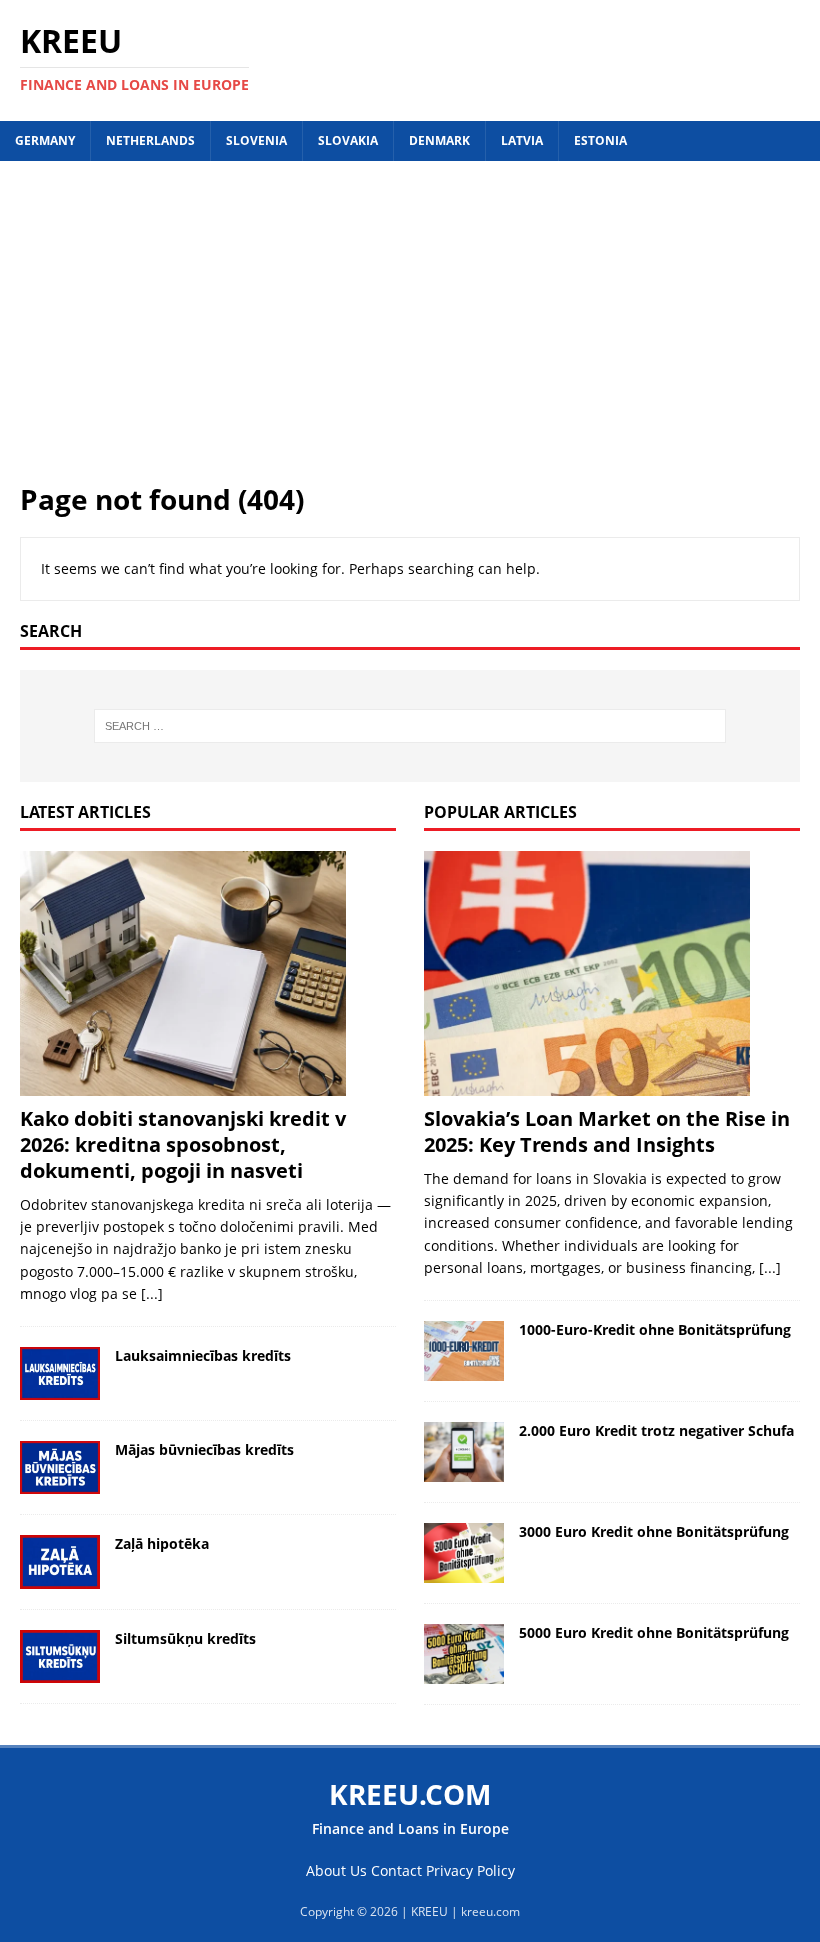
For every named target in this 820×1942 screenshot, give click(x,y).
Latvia (522, 140)
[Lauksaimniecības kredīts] (60, 1373)
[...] (152, 1293)
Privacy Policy (470, 1870)
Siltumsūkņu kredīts (185, 1638)
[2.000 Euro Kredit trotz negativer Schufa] (464, 1452)
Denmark (439, 140)
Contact (396, 1870)
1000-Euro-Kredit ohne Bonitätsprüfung (655, 1329)
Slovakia (348, 140)
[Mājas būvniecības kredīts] (60, 1467)
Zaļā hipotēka (162, 1543)
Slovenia (256, 140)
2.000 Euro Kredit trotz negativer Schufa (656, 1430)
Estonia (600, 140)
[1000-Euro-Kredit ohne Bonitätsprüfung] (464, 1351)
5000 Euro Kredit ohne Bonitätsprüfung (654, 1632)
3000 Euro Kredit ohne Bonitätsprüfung (654, 1531)
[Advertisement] (410, 331)
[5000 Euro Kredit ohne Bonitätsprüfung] (464, 1654)
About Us (336, 1870)
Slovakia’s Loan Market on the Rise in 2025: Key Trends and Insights (607, 1131)
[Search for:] (410, 726)
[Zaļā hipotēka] (60, 1561)
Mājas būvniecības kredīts (204, 1449)
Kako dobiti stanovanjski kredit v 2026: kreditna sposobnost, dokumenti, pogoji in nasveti (183, 1144)
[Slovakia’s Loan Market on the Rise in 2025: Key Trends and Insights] (612, 973)
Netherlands (150, 140)
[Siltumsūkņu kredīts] (60, 1656)
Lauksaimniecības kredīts (203, 1355)
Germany (45, 140)
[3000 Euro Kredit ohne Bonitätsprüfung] (464, 1553)
